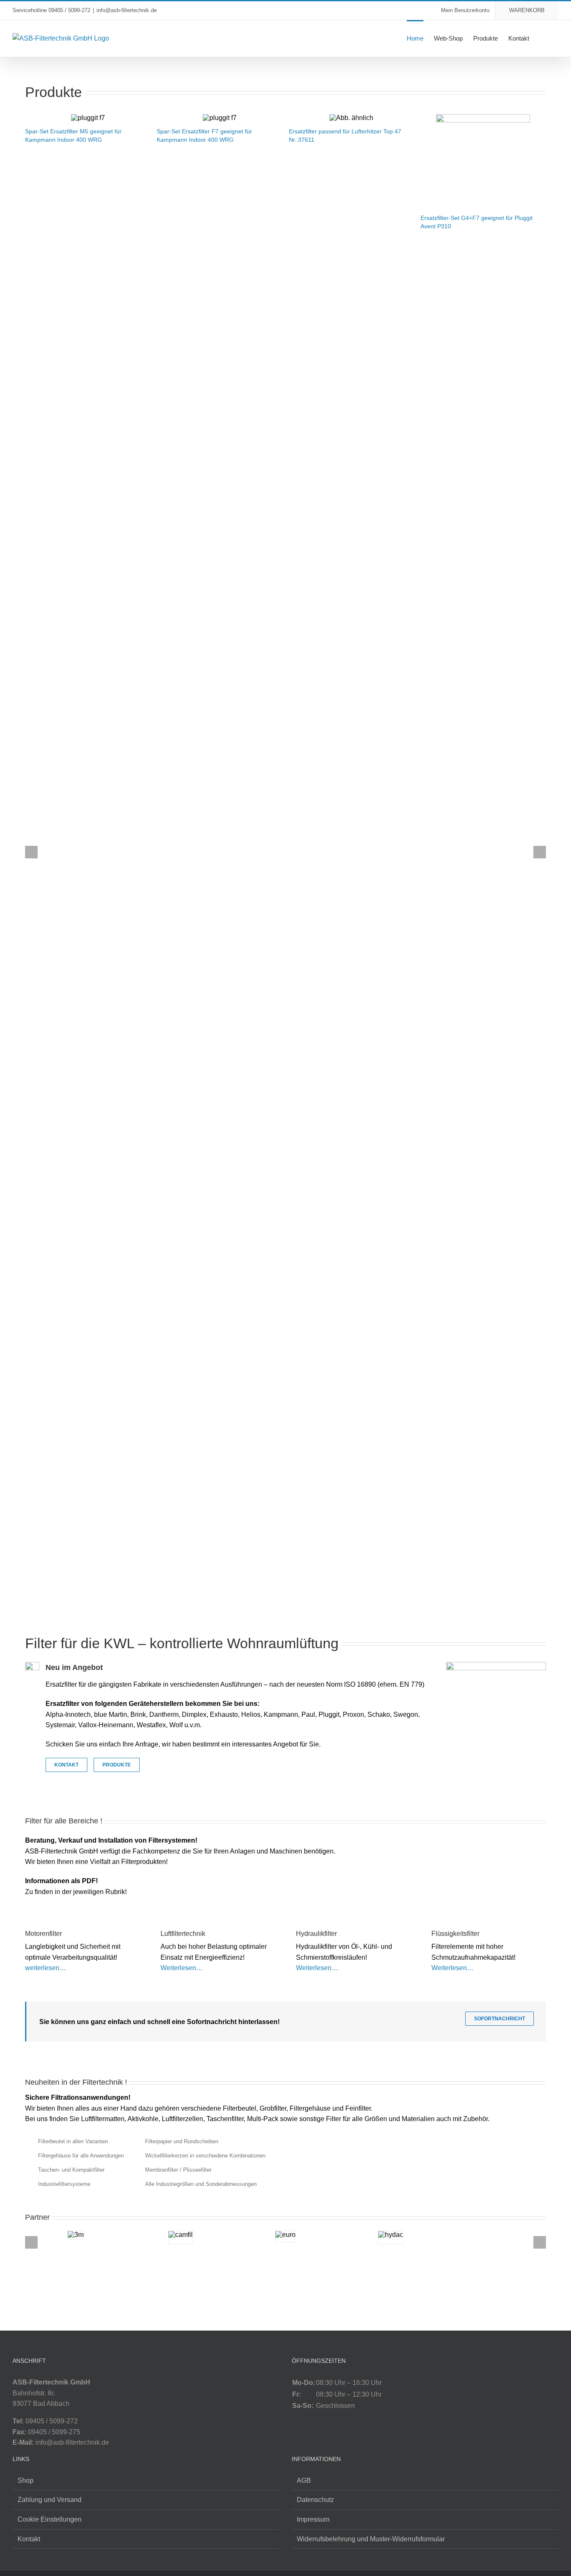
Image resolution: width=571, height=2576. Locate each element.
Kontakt (29, 2539)
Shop (25, 2480)
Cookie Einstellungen (50, 2519)
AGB (304, 2480)
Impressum (313, 2519)
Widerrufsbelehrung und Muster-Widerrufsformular (371, 2539)
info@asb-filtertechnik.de (127, 10)
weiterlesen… (46, 1968)
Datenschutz (315, 2500)
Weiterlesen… (182, 1968)
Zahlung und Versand (50, 2500)
